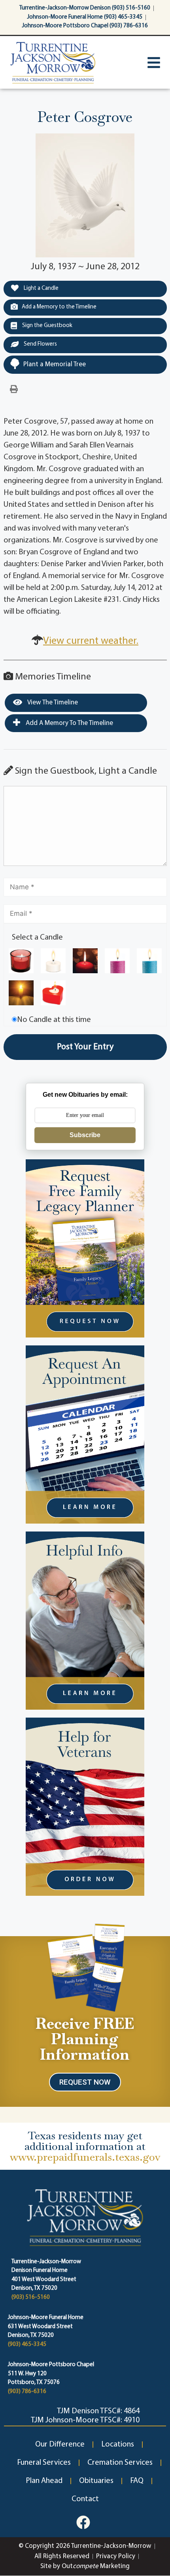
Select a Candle (37, 938)
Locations (118, 2445)
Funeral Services (44, 2463)
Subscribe (85, 1135)
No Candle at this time (54, 1020)
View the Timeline (52, 703)
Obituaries (96, 2481)
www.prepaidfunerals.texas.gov (85, 2157)
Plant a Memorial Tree (55, 364)
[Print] (14, 390)
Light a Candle (41, 288)
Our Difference (60, 2445)
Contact (85, 2499)
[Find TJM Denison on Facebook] (83, 2522)
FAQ (137, 2481)
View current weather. (91, 641)
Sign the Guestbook (47, 326)
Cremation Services (120, 2463)
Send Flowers (40, 344)
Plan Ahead (44, 2481)
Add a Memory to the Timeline (59, 307)
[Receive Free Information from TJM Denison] (85, 1966)
